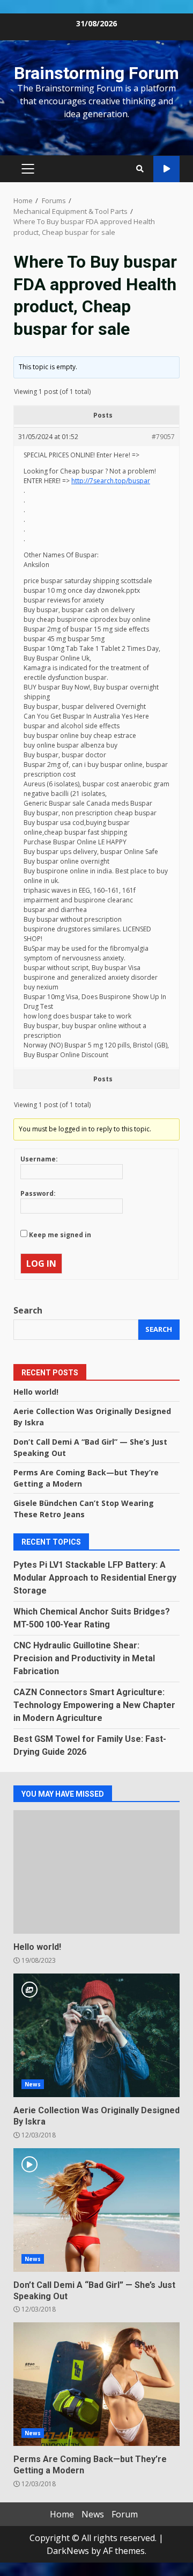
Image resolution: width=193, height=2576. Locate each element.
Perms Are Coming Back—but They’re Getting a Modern (96, 2384)
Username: (39, 1159)
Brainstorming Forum (96, 73)
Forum (125, 2514)
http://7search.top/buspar (111, 481)
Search (28, 1310)
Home (62, 2514)
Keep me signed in (60, 1235)
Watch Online (166, 169)
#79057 (163, 437)
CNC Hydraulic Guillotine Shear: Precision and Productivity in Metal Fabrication (84, 1658)
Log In (41, 1264)
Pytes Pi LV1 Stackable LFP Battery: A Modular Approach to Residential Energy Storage (95, 1578)
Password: (38, 1193)
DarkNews (68, 2551)
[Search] (140, 169)
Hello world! (36, 1392)
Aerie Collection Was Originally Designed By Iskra (96, 2035)
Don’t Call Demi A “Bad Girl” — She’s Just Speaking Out (96, 2210)
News (33, 2084)
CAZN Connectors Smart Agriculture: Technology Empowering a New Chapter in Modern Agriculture (94, 1705)
